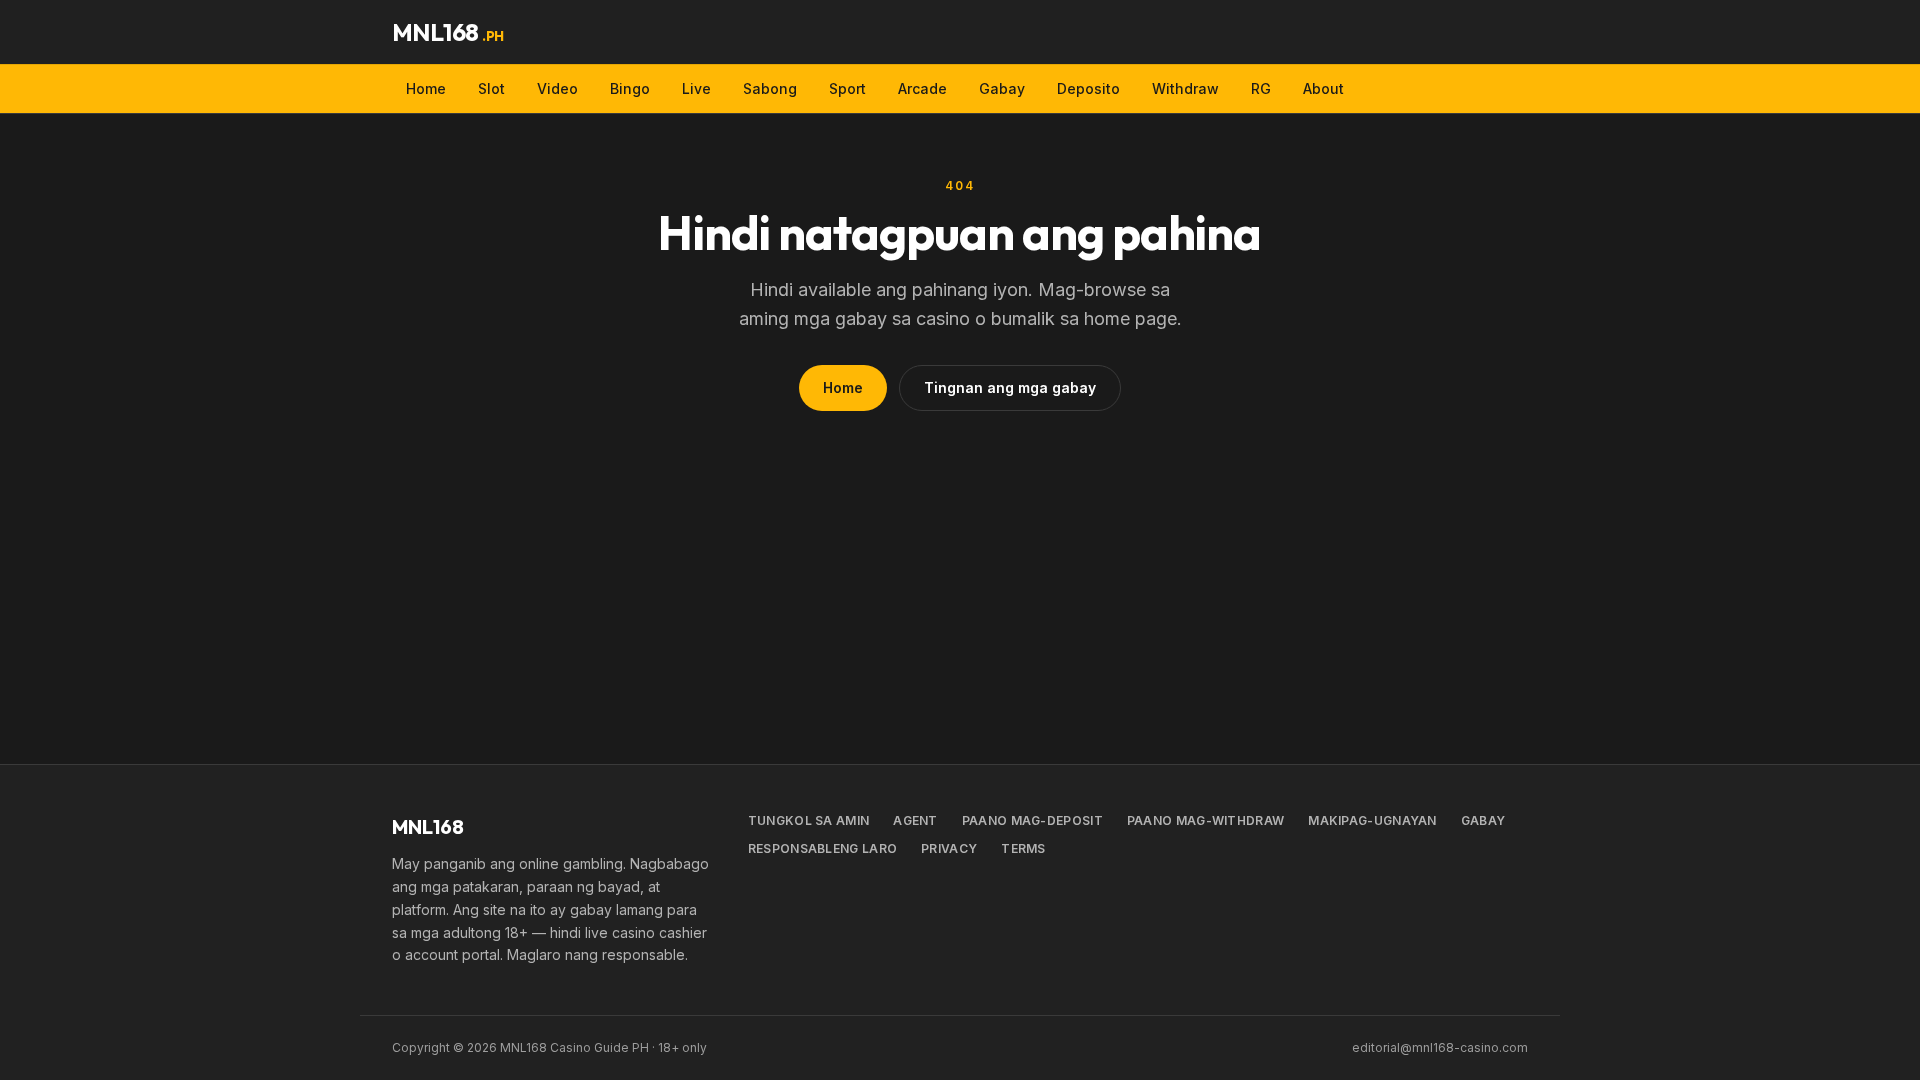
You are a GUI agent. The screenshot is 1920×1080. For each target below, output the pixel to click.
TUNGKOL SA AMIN (809, 820)
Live (696, 88)
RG (1261, 88)
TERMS (1023, 848)
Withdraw (1185, 88)
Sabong (770, 88)
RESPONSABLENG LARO (822, 848)
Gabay (1002, 88)
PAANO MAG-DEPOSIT (1032, 820)
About (1323, 88)
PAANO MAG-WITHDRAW (1205, 820)
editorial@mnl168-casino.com (1440, 1047)
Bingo (630, 88)
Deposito (1088, 88)
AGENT (915, 820)
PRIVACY (949, 848)
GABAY (1483, 820)
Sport (847, 88)
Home (426, 88)
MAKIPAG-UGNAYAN (1372, 820)
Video (557, 88)
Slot (491, 88)
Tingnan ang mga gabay (1010, 387)
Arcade (922, 88)
